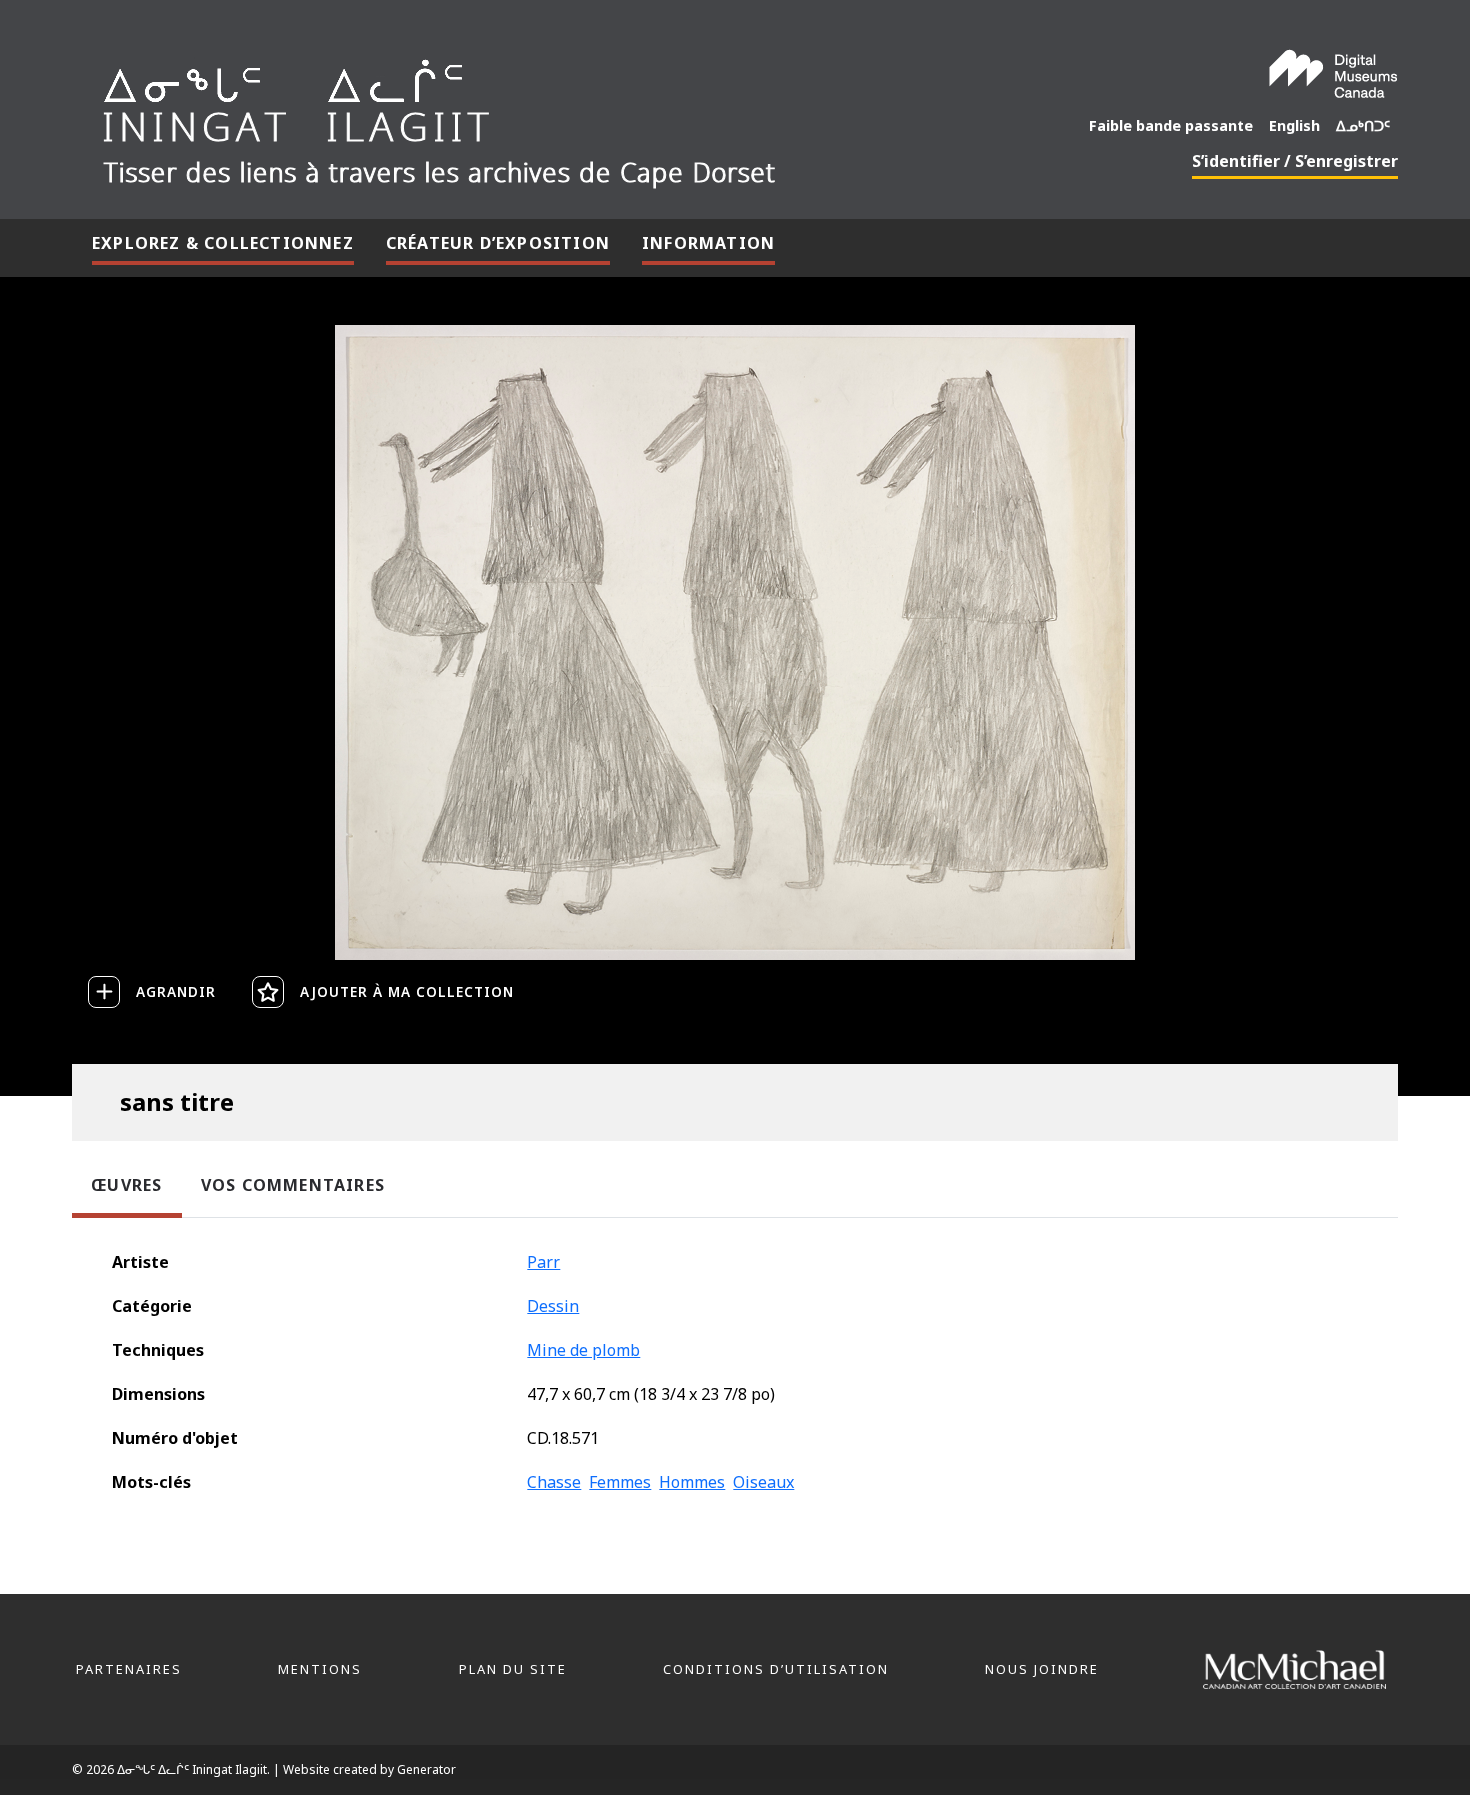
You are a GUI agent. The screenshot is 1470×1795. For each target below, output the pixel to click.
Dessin (553, 1306)
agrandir (176, 991)
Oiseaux (763, 1482)
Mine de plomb (583, 1350)
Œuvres (126, 1185)
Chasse (554, 1482)
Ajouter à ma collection (407, 991)
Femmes (620, 1482)
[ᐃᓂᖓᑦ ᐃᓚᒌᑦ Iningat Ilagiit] (514, 116)
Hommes (692, 1482)
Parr (543, 1262)
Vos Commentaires (293, 1185)
